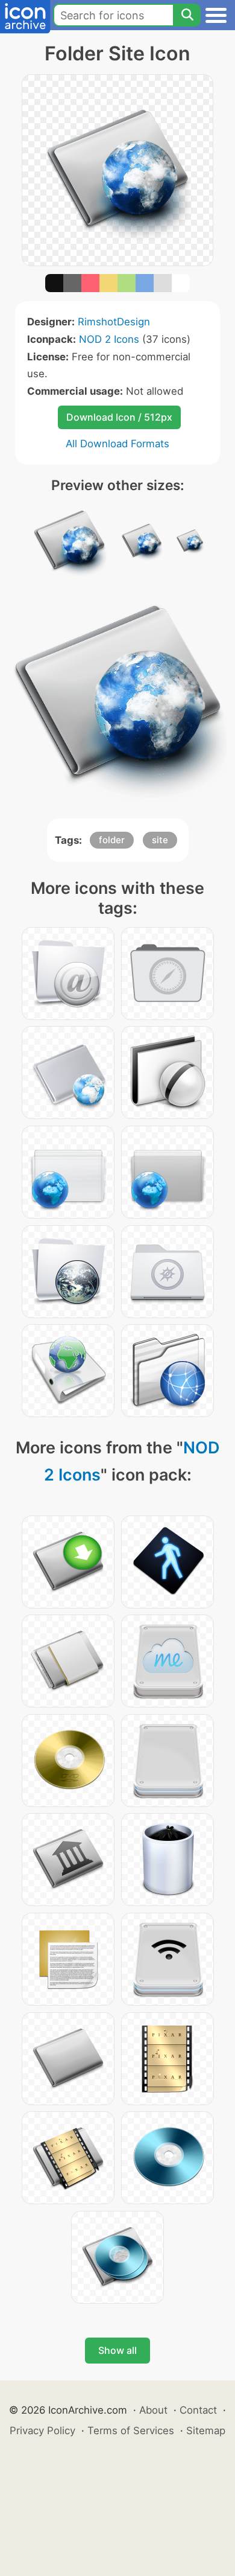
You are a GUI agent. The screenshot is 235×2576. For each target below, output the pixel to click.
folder (112, 840)
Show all (117, 2350)
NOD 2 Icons (109, 339)
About (153, 2410)
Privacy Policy (42, 2431)
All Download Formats (117, 444)
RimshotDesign (114, 322)
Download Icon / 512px (119, 417)
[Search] (187, 15)
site (160, 840)
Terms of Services (131, 2431)
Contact (198, 2410)
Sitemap (206, 2431)
